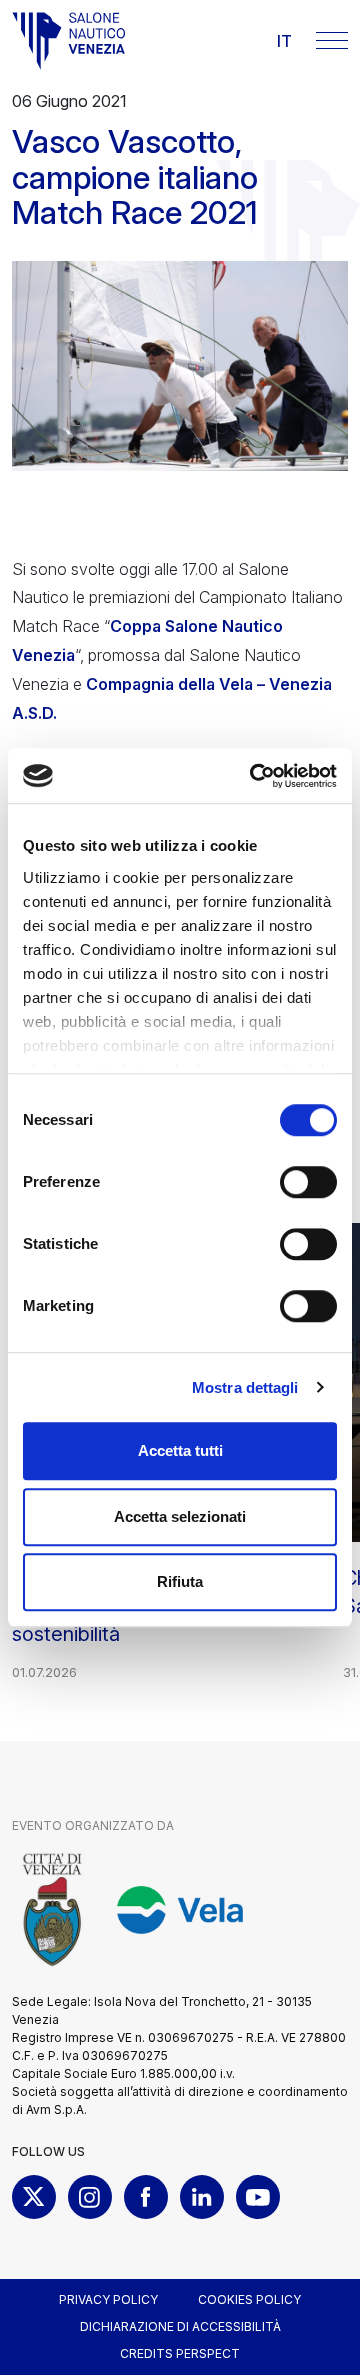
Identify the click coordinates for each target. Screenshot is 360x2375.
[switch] (308, 1182)
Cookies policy (249, 2299)
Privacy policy (108, 2299)
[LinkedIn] (202, 2197)
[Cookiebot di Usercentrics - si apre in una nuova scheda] (254, 776)
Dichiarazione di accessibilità (180, 2326)
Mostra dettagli (245, 1387)
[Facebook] (146, 2197)
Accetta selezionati (180, 1516)
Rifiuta (180, 1581)
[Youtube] (258, 2197)
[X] (34, 2197)
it (284, 41)
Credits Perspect (180, 2353)
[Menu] (332, 40)
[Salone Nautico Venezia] (69, 41)
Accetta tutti (180, 1450)
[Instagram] (90, 2197)
